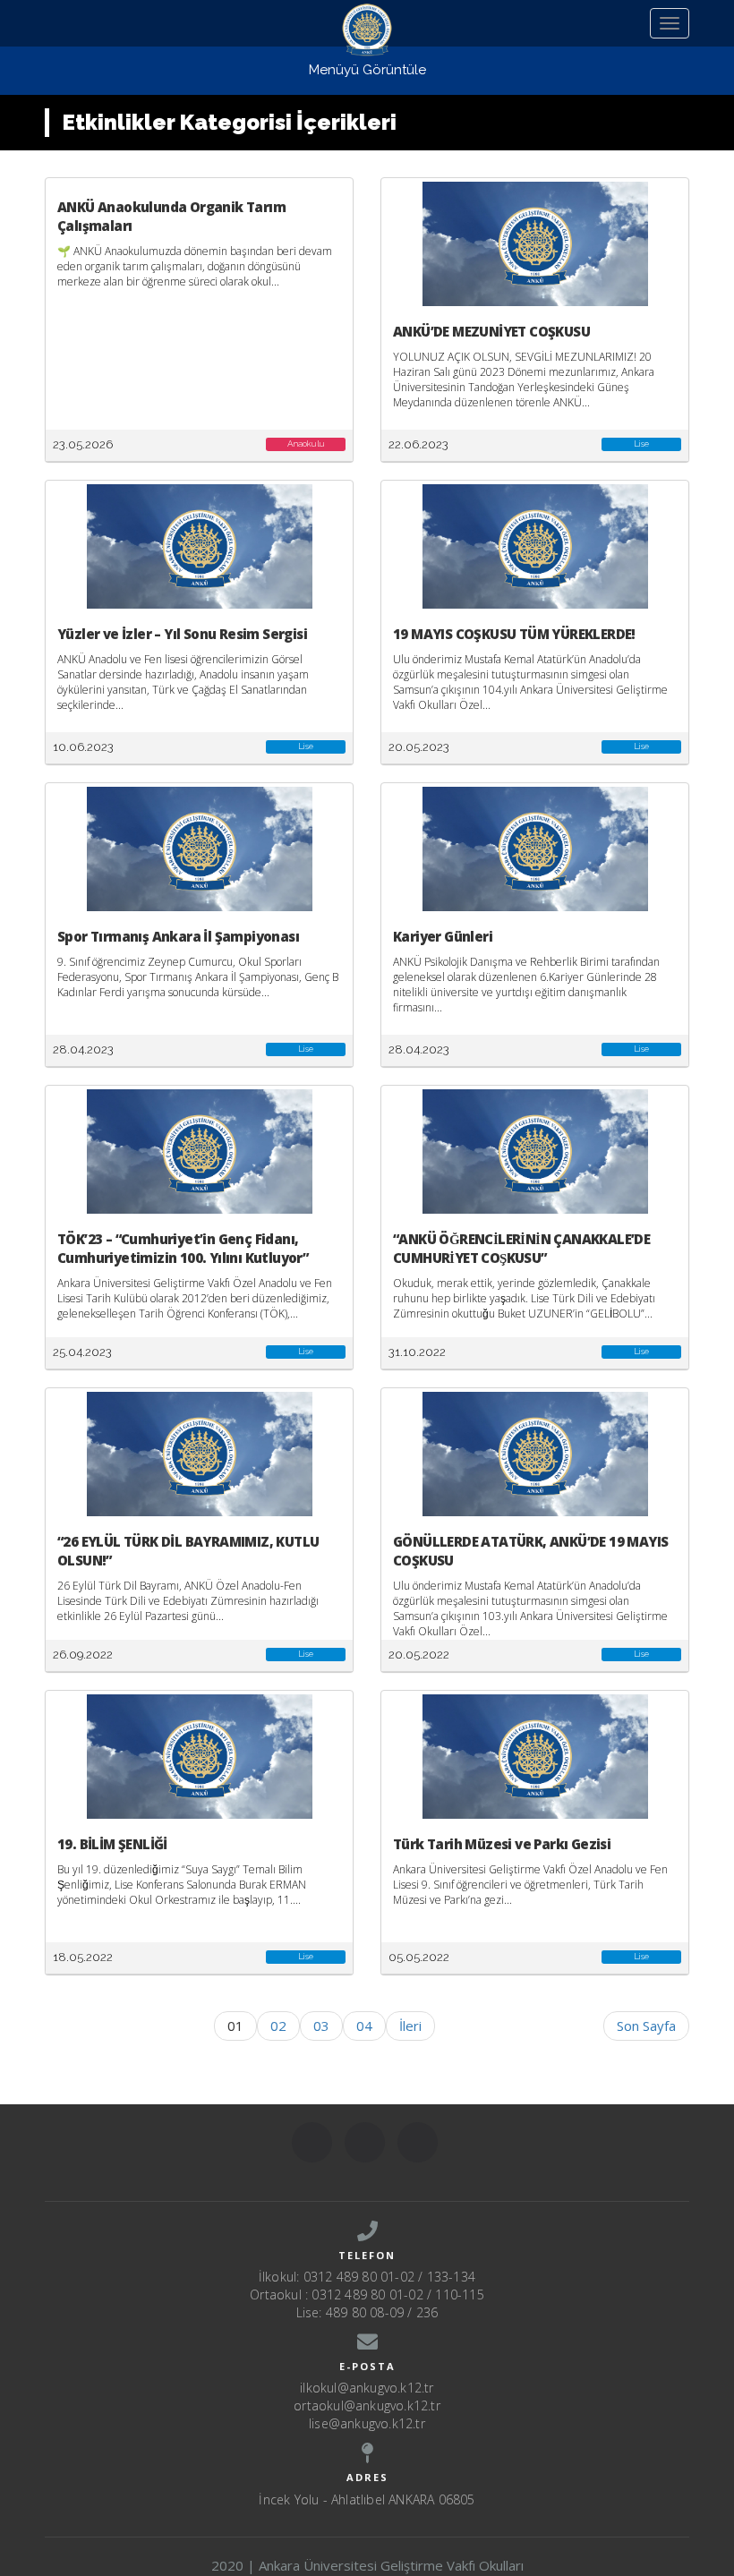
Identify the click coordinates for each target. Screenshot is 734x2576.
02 (278, 2026)
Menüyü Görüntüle (367, 70)
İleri (410, 2026)
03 (321, 2026)
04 (364, 2026)
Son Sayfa (646, 2026)
